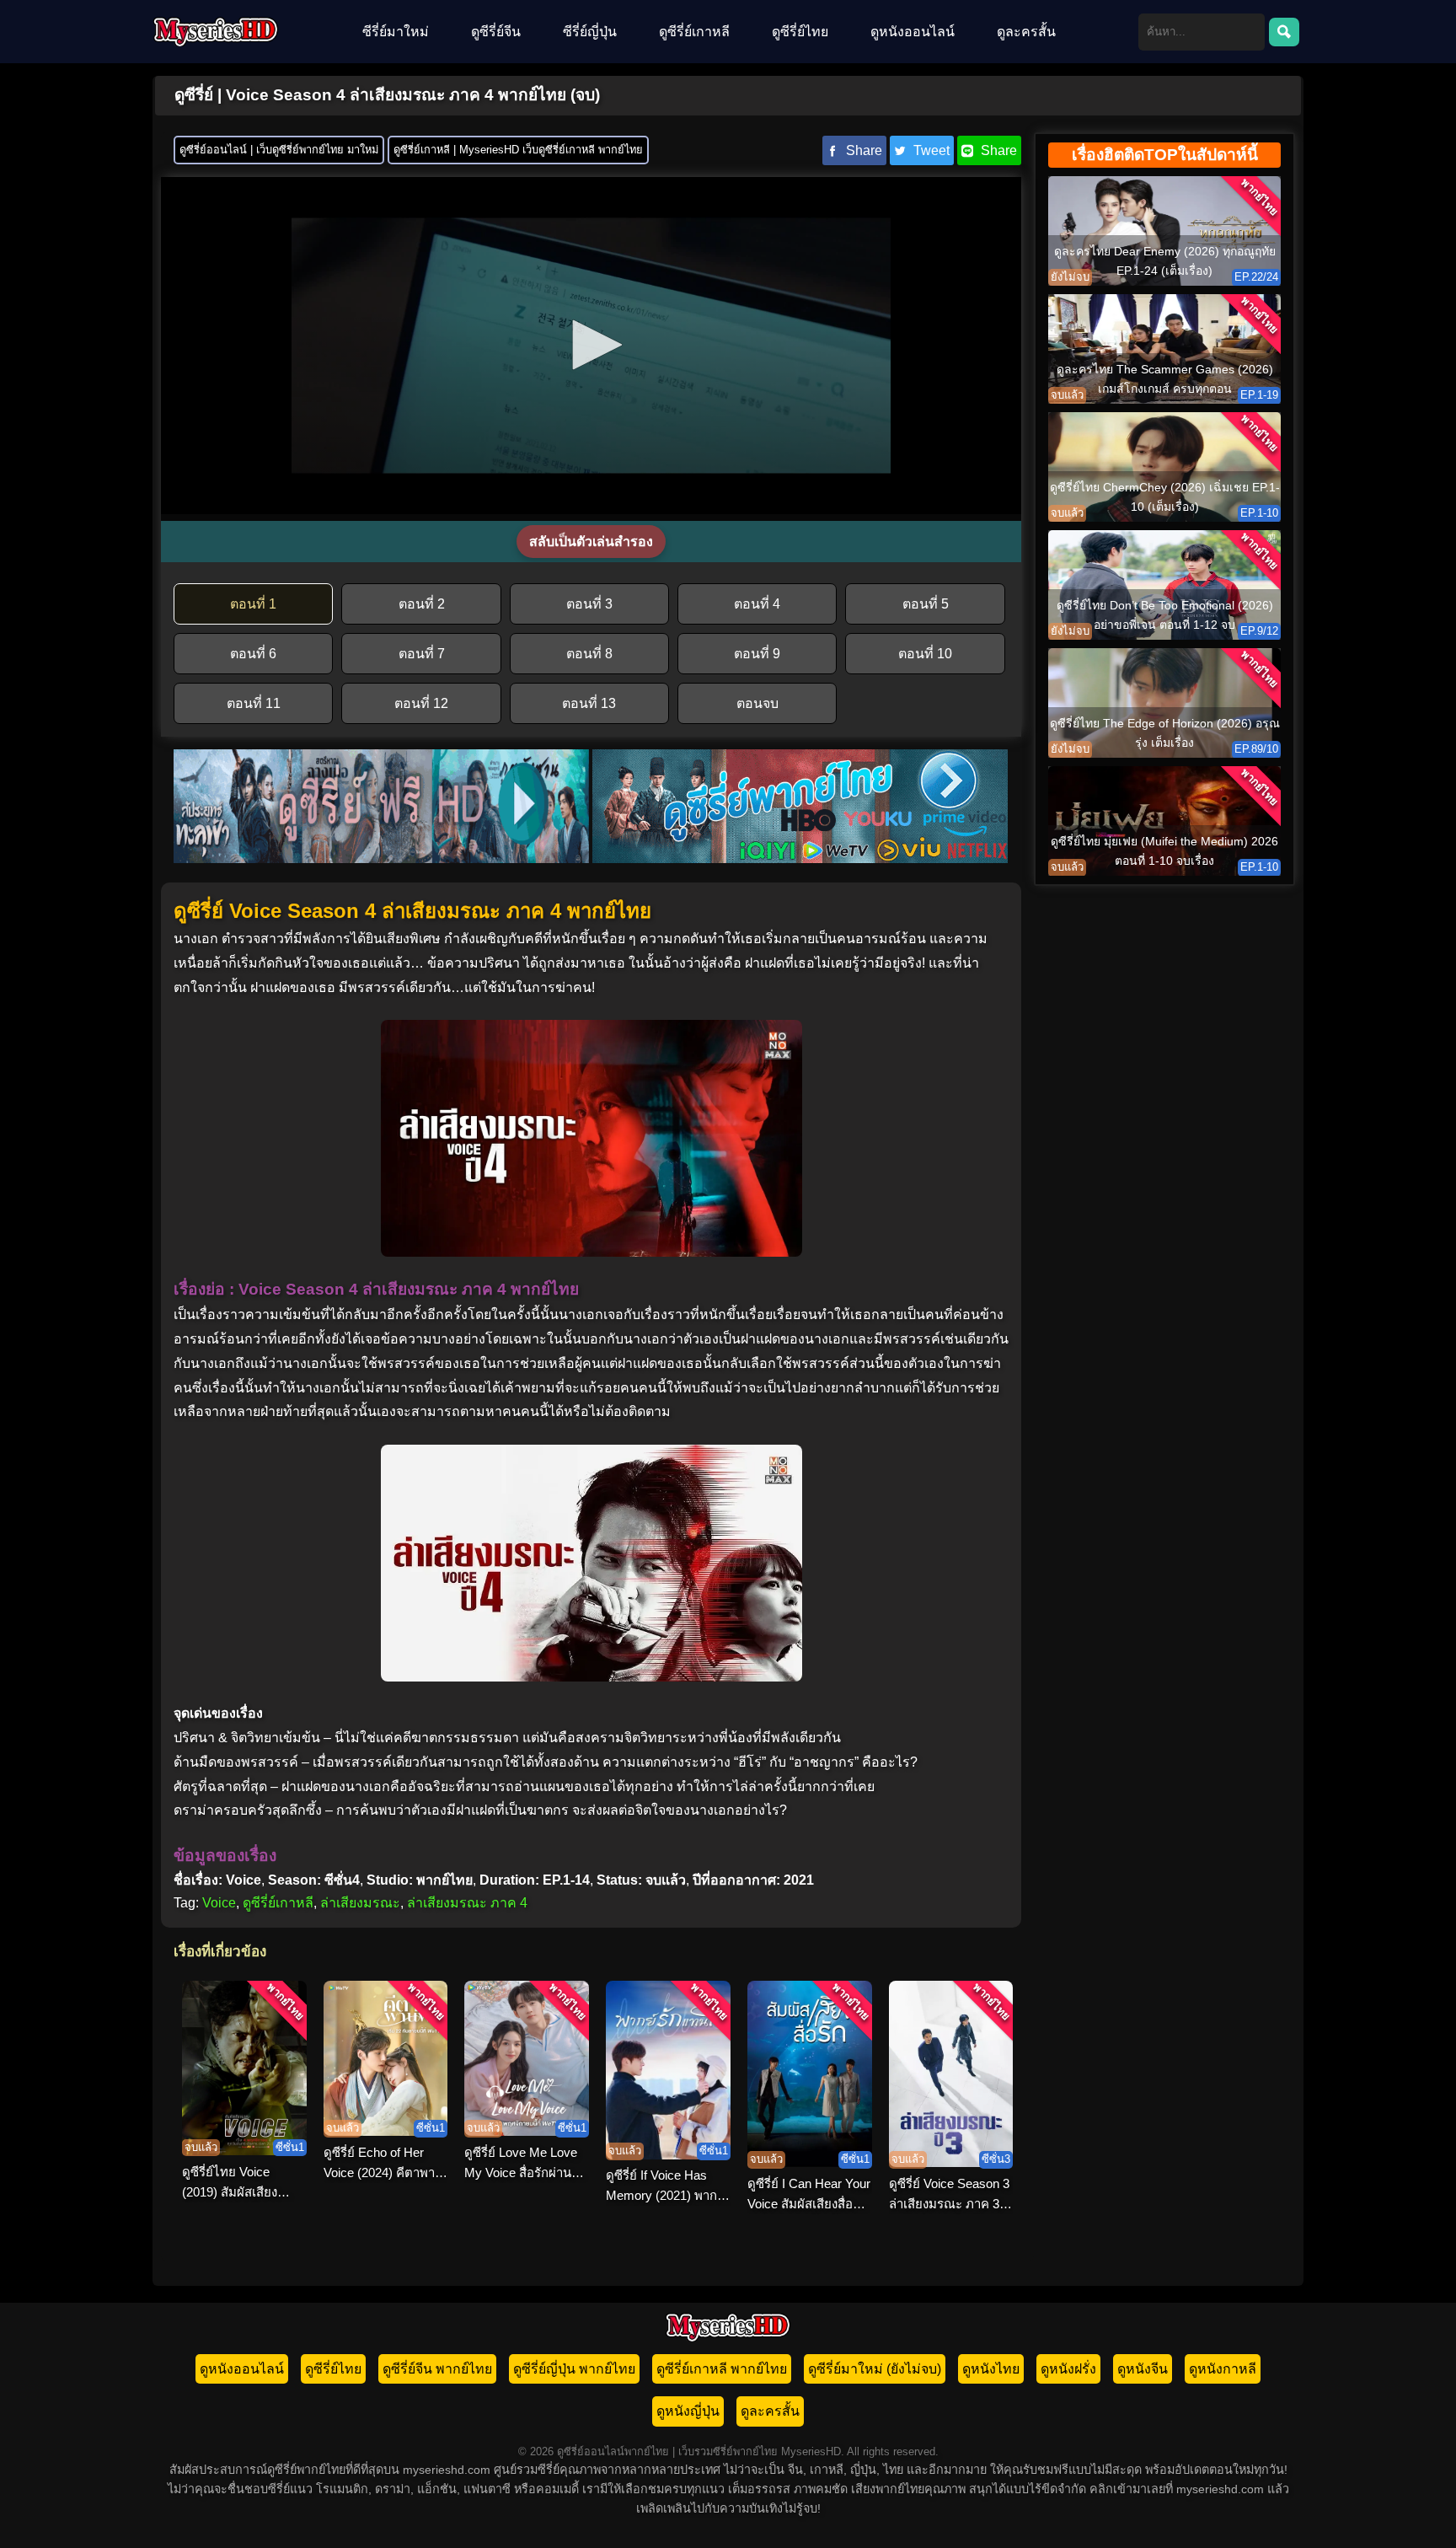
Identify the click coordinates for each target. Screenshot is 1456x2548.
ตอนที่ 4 (757, 604)
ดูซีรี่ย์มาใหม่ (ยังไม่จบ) (875, 2369)
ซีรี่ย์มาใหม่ (396, 32)
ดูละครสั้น (1026, 32)
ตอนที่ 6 (253, 654)
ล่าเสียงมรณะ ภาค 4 (467, 1903)
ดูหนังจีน (1143, 2369)
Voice (219, 1903)
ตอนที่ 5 (926, 604)
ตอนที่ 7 (422, 654)
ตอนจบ (757, 703)
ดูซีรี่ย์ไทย (800, 32)
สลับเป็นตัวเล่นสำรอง (591, 542)
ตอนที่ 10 (925, 654)
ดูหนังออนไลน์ (913, 32)
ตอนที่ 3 (589, 604)
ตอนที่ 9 (757, 654)
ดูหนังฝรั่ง (1068, 2369)
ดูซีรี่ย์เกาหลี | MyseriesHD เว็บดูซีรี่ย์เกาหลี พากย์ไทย (518, 150)
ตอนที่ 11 (254, 703)
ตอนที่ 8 (589, 654)
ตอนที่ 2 (422, 604)
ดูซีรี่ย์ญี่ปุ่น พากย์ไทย (574, 2369)
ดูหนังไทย (991, 2369)
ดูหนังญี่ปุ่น (688, 2411)
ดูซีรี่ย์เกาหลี (694, 32)
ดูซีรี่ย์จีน (496, 32)
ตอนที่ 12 (421, 703)
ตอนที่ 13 (589, 703)
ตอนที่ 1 (253, 604)
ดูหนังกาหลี (1223, 2369)
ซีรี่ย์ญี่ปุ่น (590, 32)
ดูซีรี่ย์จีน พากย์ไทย (437, 2369)
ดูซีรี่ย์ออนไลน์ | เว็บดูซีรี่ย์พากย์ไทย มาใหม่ (279, 150)
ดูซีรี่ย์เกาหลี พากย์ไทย (722, 2369)
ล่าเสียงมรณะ (360, 1903)
